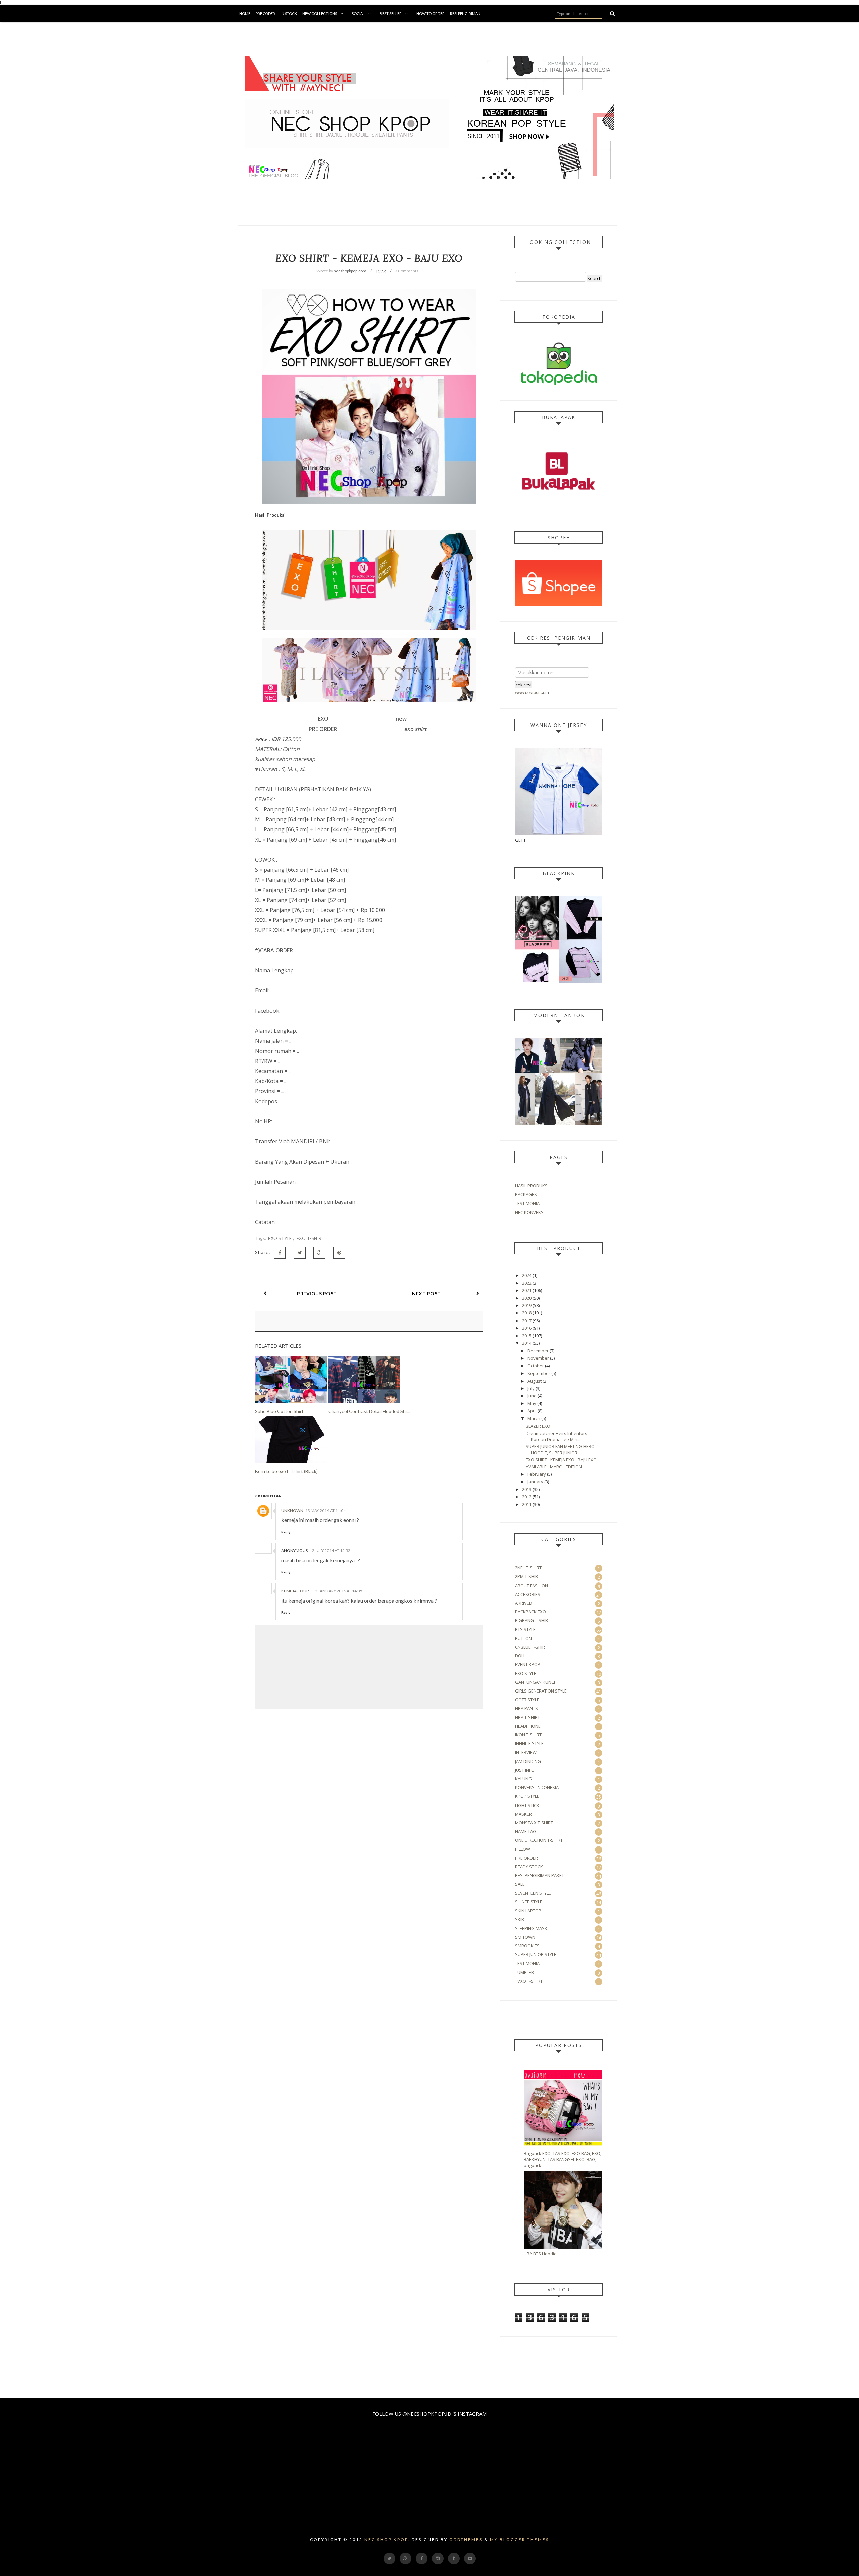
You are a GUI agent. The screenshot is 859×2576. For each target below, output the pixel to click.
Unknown (292, 1511)
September (539, 1373)
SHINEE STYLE (529, 1902)
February (537, 1474)
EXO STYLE (281, 1238)
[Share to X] (300, 1253)
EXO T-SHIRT (311, 1238)
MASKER (523, 1814)
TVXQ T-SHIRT (529, 1981)
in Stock (289, 14)
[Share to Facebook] (280, 1253)
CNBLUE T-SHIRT (531, 1647)
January (535, 1482)
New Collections (320, 14)
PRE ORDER (526, 1858)
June (532, 1396)
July (531, 1388)
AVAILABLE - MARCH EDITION (554, 1467)
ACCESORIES (528, 1594)
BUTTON (523, 1638)
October (536, 1366)
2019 (527, 1305)
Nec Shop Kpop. (387, 2540)
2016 (527, 1328)
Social (358, 14)
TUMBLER (524, 1972)
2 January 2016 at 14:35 (339, 1591)
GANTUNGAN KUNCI (535, 1682)
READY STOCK (529, 1867)
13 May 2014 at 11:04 (325, 1511)
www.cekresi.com (532, 692)
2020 (527, 1298)
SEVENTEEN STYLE (533, 1893)
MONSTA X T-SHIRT (534, 1823)
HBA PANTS (526, 1708)
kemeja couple (297, 1591)
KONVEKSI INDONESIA (537, 1787)
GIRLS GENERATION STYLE (541, 1691)
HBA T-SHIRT (527, 1717)
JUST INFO (525, 1770)
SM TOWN (525, 1937)
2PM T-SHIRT (528, 1576)
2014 (527, 1343)
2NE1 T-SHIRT (528, 1568)
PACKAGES (526, 1194)
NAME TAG (526, 1831)
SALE (520, 1884)
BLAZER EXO (538, 1426)
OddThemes (466, 2540)
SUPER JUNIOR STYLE (536, 1954)
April (532, 1411)
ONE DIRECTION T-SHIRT (539, 1840)
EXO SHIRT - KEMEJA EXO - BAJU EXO (561, 1460)
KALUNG (523, 1779)
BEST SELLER (391, 14)
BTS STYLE (525, 1629)
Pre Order (265, 14)
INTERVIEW (526, 1752)
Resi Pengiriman (465, 14)
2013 (527, 1489)
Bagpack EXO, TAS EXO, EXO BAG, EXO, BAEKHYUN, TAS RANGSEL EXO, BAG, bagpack (563, 2159)
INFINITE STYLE (529, 1743)
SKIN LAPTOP (528, 1911)
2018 (527, 1313)
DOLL (520, 1656)
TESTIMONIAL (528, 1203)
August (535, 1381)
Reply (286, 1532)
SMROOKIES (527, 1946)
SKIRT (521, 1919)
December (538, 1351)
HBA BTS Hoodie (540, 2254)
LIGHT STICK (527, 1805)
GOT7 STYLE (527, 1700)
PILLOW (523, 1849)
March (534, 1418)
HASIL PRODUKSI (532, 1186)
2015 (527, 1336)
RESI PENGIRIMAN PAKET (540, 1875)
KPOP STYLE (527, 1796)
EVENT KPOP (528, 1664)
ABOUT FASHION (532, 1586)
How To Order (431, 14)
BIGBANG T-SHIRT (533, 1620)
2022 (527, 1283)
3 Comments (407, 271)
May (532, 1403)
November (538, 1358)
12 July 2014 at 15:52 (330, 1550)
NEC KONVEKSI (530, 1212)
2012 (527, 1497)
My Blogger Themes (519, 2540)
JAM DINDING (528, 1761)
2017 (527, 1321)
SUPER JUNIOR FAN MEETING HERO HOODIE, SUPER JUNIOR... (560, 1449)
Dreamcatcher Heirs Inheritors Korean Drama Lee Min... (557, 1436)
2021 (527, 1290)
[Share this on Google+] (319, 1253)
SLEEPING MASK (531, 1928)
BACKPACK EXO (530, 1612)
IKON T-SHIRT (528, 1735)
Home (245, 14)
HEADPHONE (528, 1726)
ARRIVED (524, 1603)
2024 (527, 1275)
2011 (527, 1504)
